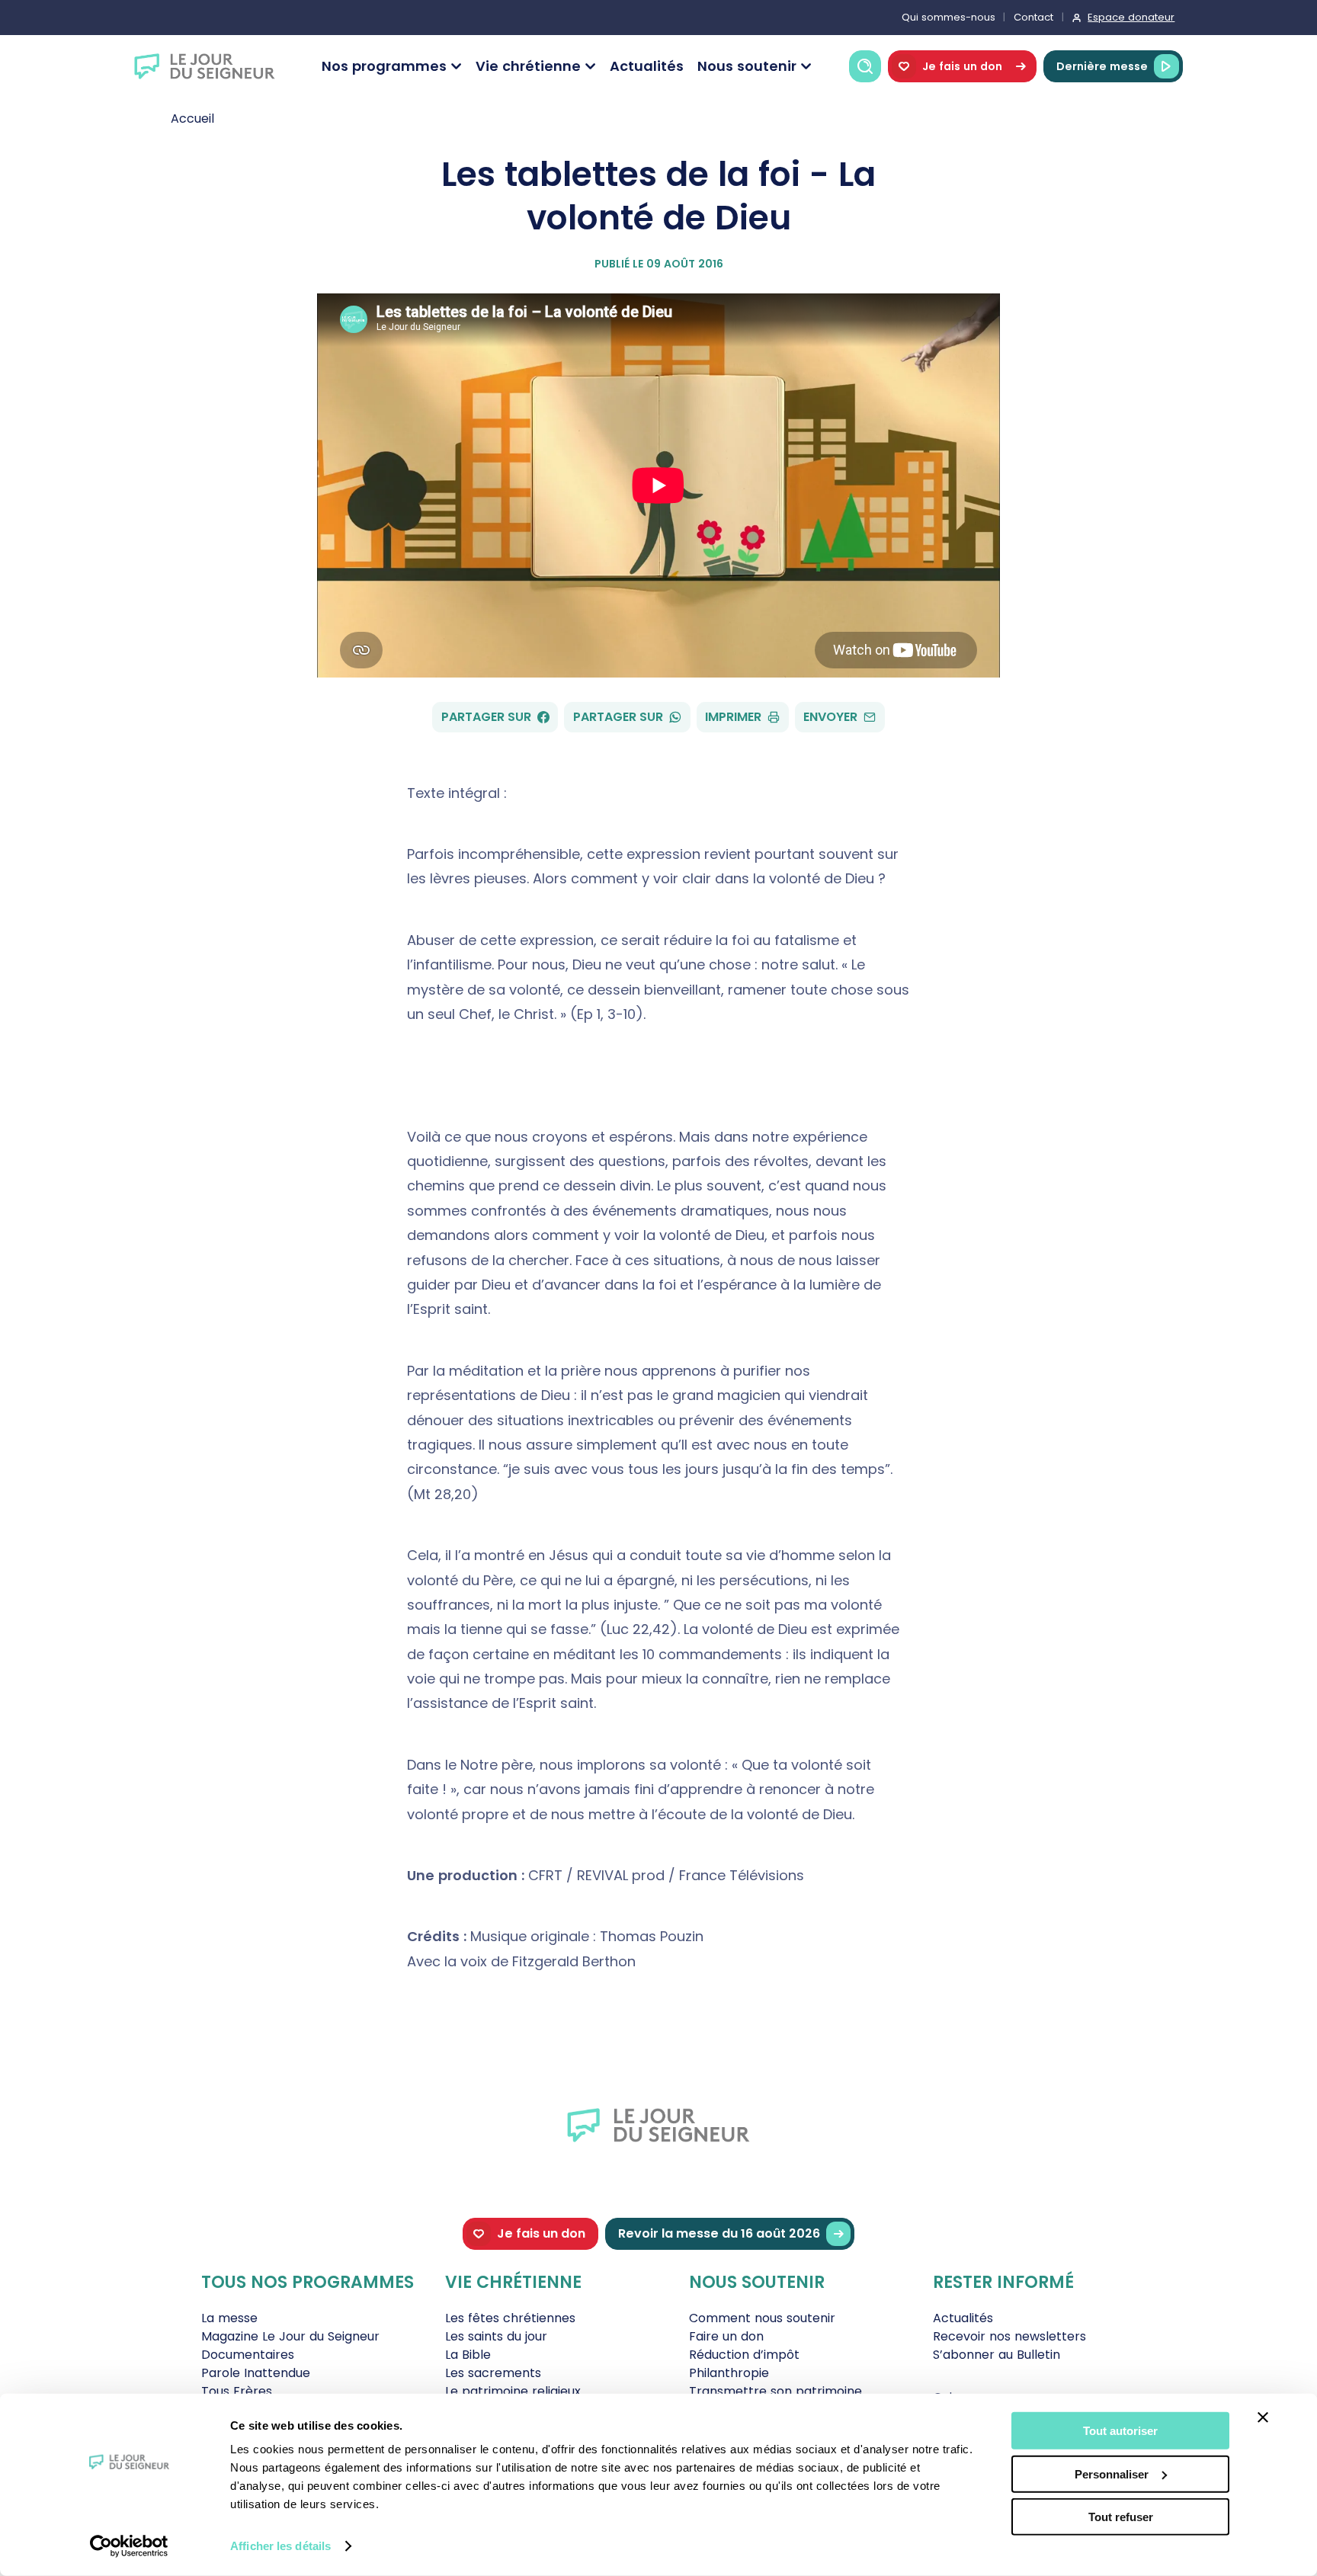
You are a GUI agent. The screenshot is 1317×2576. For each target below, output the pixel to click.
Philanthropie (729, 2373)
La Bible (468, 2355)
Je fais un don (962, 66)
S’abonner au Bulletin (997, 2355)
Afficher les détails (280, 2546)
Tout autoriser (1120, 2431)
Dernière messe (1102, 66)
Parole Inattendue (256, 2373)
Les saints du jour (496, 2336)
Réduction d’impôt (744, 2355)
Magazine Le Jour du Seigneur (290, 2336)
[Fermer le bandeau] (1263, 2417)
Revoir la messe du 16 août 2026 (719, 2233)
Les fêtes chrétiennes (510, 2318)
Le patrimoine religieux (513, 2391)
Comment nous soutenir (762, 2318)
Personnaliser (1112, 2473)
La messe (229, 2318)
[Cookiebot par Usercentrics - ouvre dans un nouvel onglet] (129, 2546)
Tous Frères (237, 2391)
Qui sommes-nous (948, 17)
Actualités (647, 66)
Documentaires (248, 2355)
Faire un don (726, 2336)
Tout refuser (1121, 2517)
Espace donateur (1131, 17)
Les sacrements (493, 2373)
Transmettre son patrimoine (775, 2391)
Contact (1033, 17)
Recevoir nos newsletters (1009, 2336)
